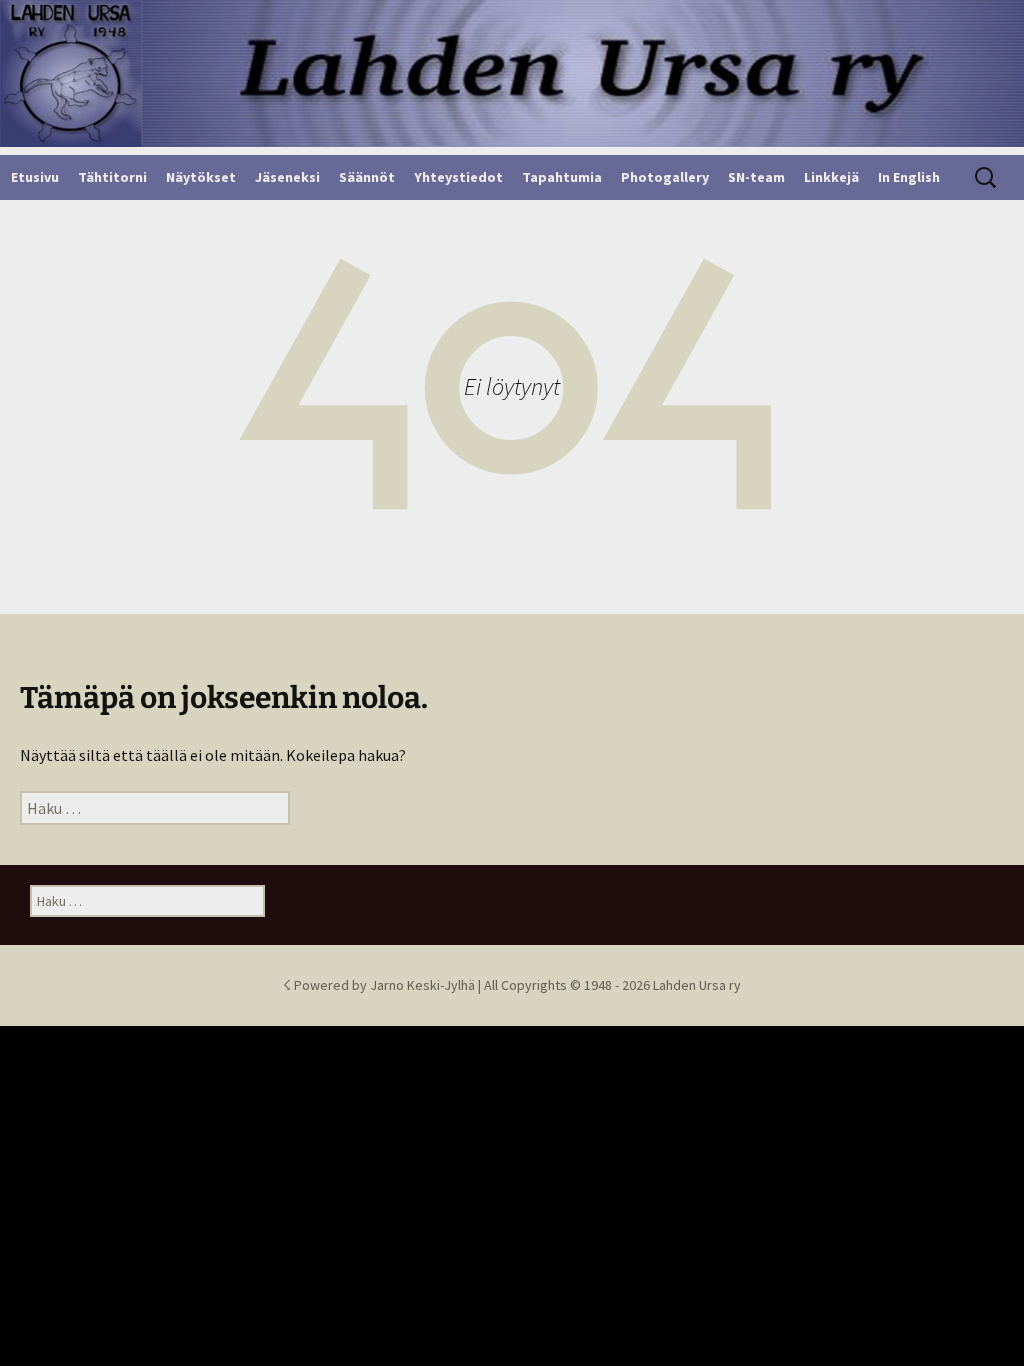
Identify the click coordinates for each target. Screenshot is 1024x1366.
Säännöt (367, 177)
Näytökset (201, 177)
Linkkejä (831, 177)
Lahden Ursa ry (697, 985)
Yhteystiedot (458, 177)
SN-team (756, 177)
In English (909, 177)
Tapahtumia (562, 177)
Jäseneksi (287, 177)
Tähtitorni (112, 177)
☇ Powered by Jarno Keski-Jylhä (380, 985)
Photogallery (665, 177)
